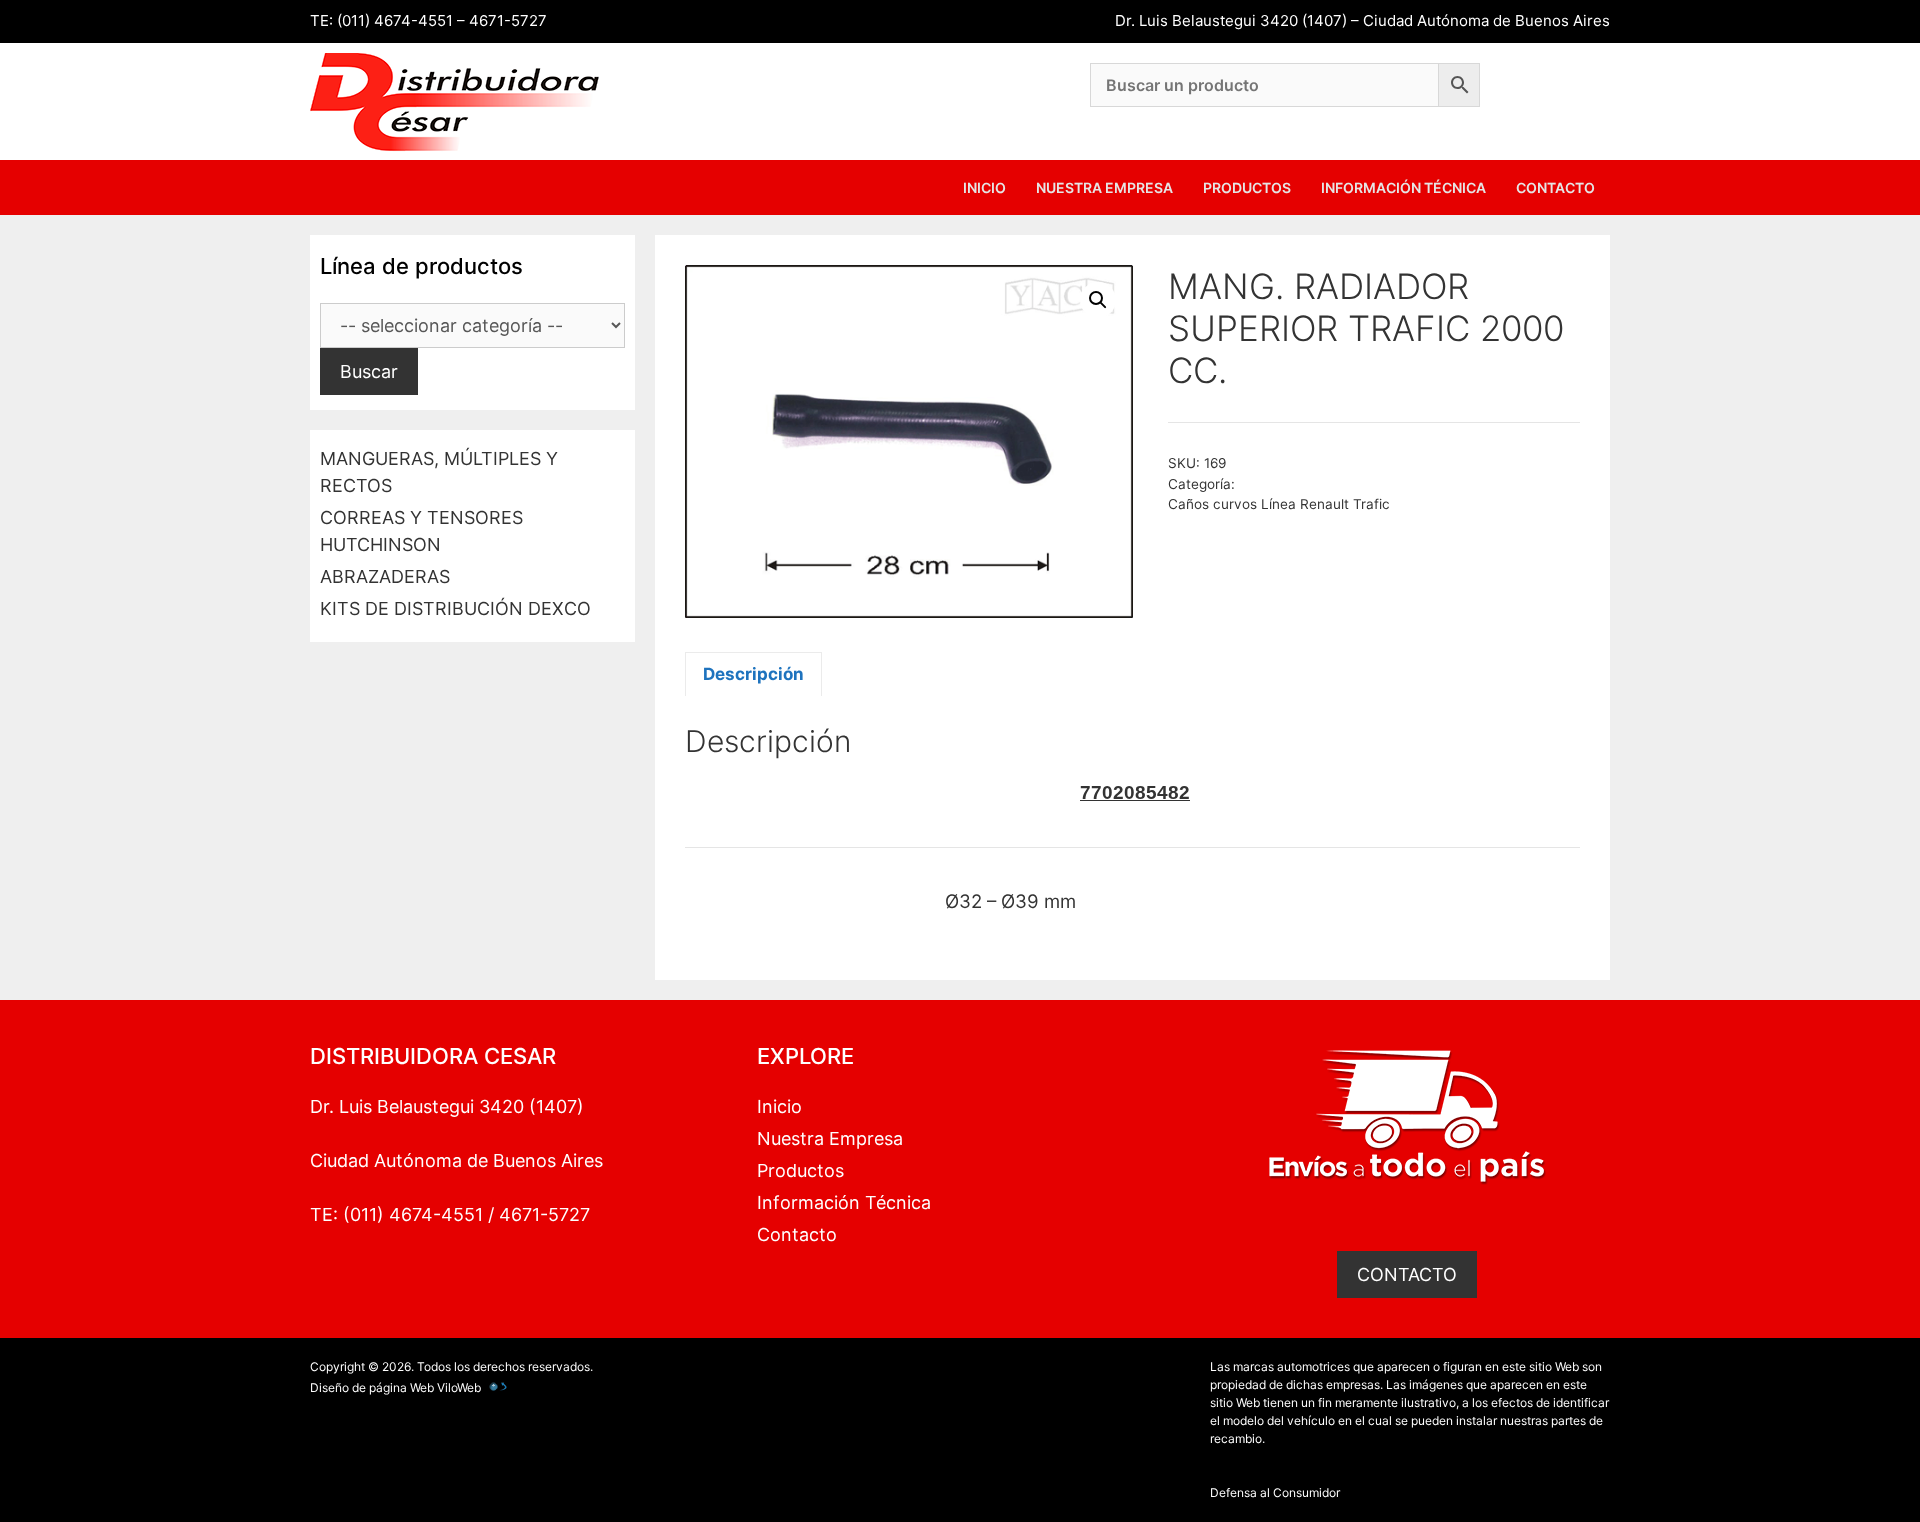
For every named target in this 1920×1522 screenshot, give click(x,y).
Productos (1247, 187)
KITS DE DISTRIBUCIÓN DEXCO (455, 608)
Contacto (1555, 187)
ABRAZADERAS (385, 576)
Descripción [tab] (753, 674)
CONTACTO (1407, 1274)
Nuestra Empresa (1104, 187)
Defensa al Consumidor (1275, 1492)
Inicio (984, 187)
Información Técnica (1403, 187)
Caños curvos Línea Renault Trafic (1279, 504)
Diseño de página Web (372, 1387)
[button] (1098, 300)
